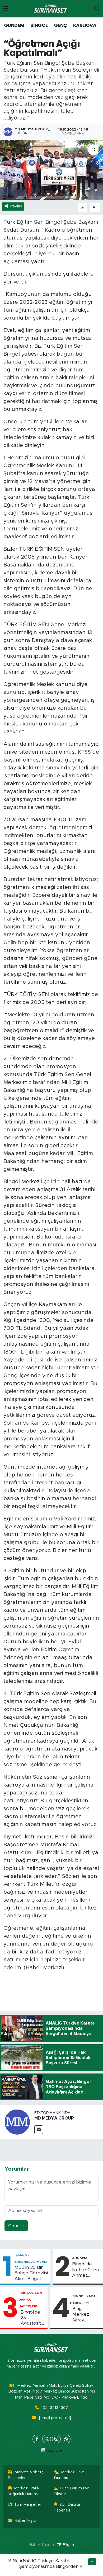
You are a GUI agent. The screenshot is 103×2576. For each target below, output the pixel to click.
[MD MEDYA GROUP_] (17, 2122)
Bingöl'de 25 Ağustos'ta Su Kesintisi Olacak (32, 2318)
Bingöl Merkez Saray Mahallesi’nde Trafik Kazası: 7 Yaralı (87, 2315)
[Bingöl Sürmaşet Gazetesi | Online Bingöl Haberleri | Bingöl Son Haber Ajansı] (51, 9)
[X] (47, 2439)
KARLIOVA (85, 25)
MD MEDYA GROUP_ (55, 2118)
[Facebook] (37, 2439)
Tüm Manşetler (28, 2505)
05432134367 (55, 2408)
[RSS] (66, 2439)
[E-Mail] (39, 2130)
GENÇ (60, 25)
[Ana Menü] (6, 9)
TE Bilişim (65, 2545)
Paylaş (16, 206)
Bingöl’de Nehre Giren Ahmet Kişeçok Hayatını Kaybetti (85, 2270)
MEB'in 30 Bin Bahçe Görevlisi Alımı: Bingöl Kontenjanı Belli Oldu (31, 2273)
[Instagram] (56, 2439)
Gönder (16, 2226)
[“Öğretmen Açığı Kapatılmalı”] (51, 170)
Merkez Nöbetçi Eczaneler (26, 2475)
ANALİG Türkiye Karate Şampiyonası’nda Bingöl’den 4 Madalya (51, 2567)
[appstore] (51, 2452)
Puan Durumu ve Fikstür (72, 2491)
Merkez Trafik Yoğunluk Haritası (24, 2491)
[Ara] (97, 9)
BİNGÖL (39, 25)
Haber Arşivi (25, 2521)
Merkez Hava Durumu (69, 2475)
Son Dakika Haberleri (67, 2507)
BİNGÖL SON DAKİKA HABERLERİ (30, 2299)
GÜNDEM (14, 25)
